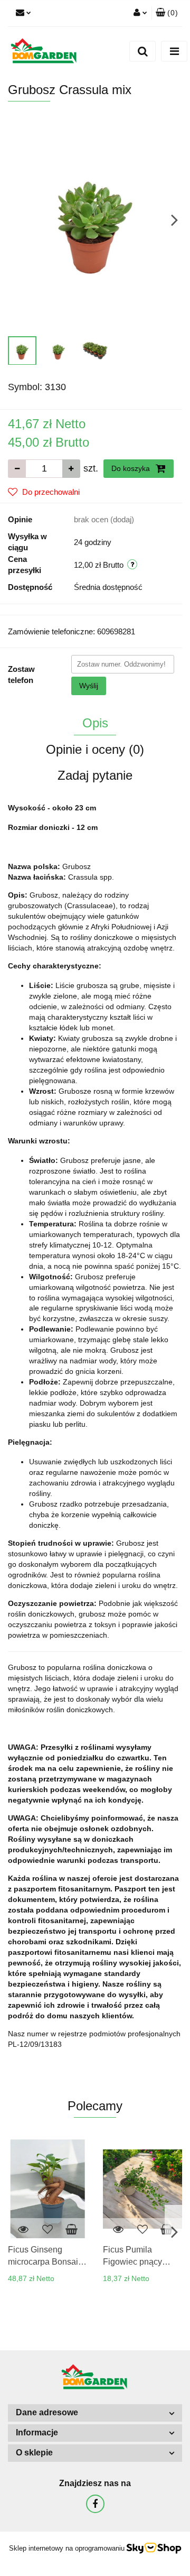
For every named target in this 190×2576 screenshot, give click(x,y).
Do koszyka (132, 468)
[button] (167, 13)
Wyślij (89, 686)
